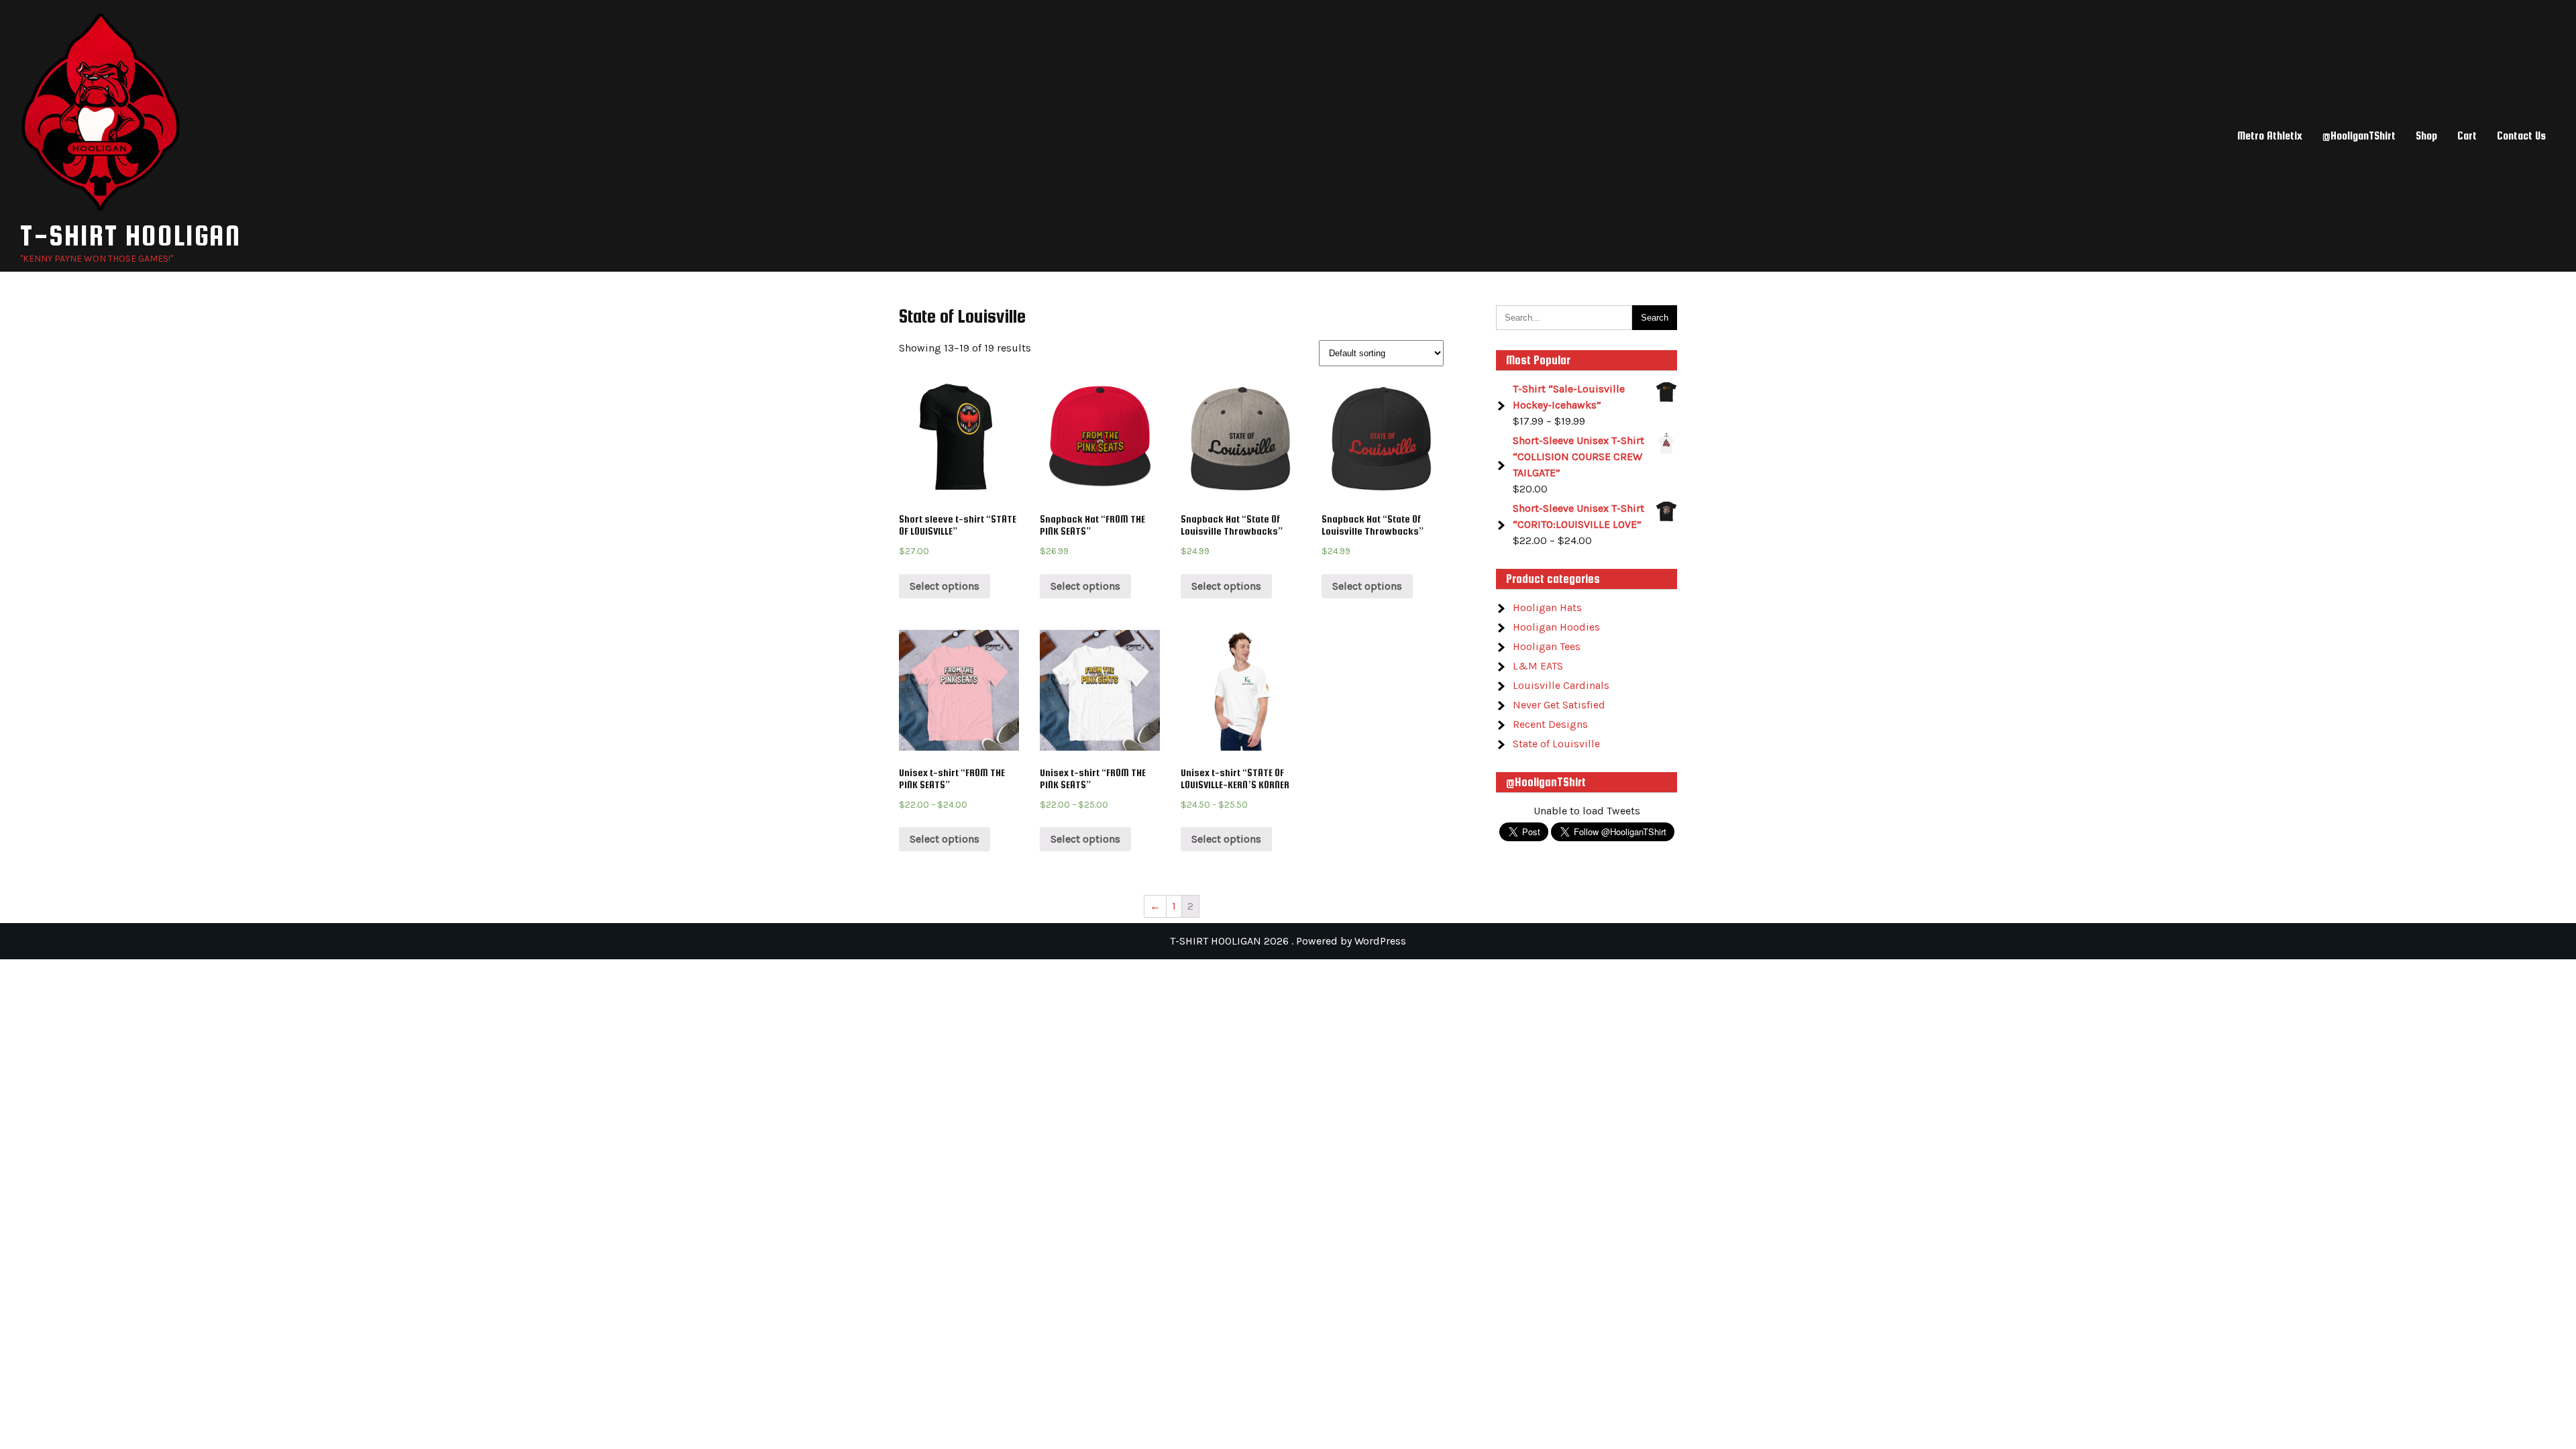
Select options (945, 586)
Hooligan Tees (1547, 646)
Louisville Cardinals (1561, 685)
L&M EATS (1538, 666)
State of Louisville (1556, 744)
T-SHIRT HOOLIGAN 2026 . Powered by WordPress (1288, 941)
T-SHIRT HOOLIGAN (130, 235)
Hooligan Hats (1547, 607)
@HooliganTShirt (2359, 136)
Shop (2426, 136)
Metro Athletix (2270, 136)
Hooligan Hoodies (1556, 627)
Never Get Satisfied (1559, 705)
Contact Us (2521, 136)
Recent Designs (1550, 724)
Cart (2467, 136)
